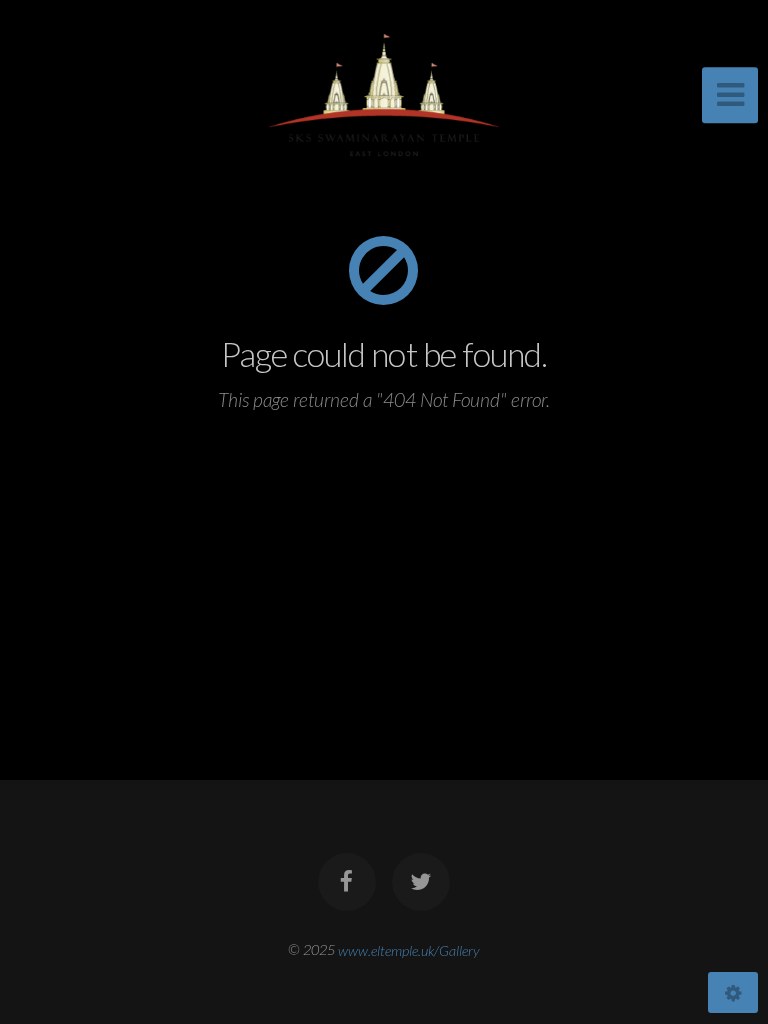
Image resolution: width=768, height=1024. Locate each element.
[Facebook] (347, 882)
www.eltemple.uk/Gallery (409, 949)
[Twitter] (421, 882)
